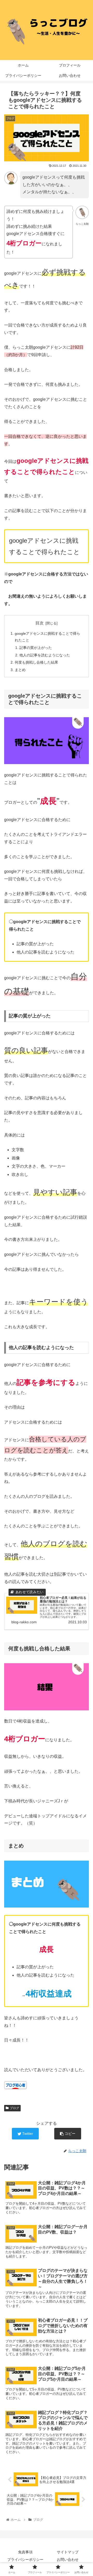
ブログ (14, 2108)
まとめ (20, 670)
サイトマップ (68, 2552)
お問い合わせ (68, 2560)
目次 (40, 623)
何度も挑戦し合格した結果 (36, 662)
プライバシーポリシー (25, 2560)
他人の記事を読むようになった (45, 655)
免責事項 (25, 2552)
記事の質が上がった (36, 648)
